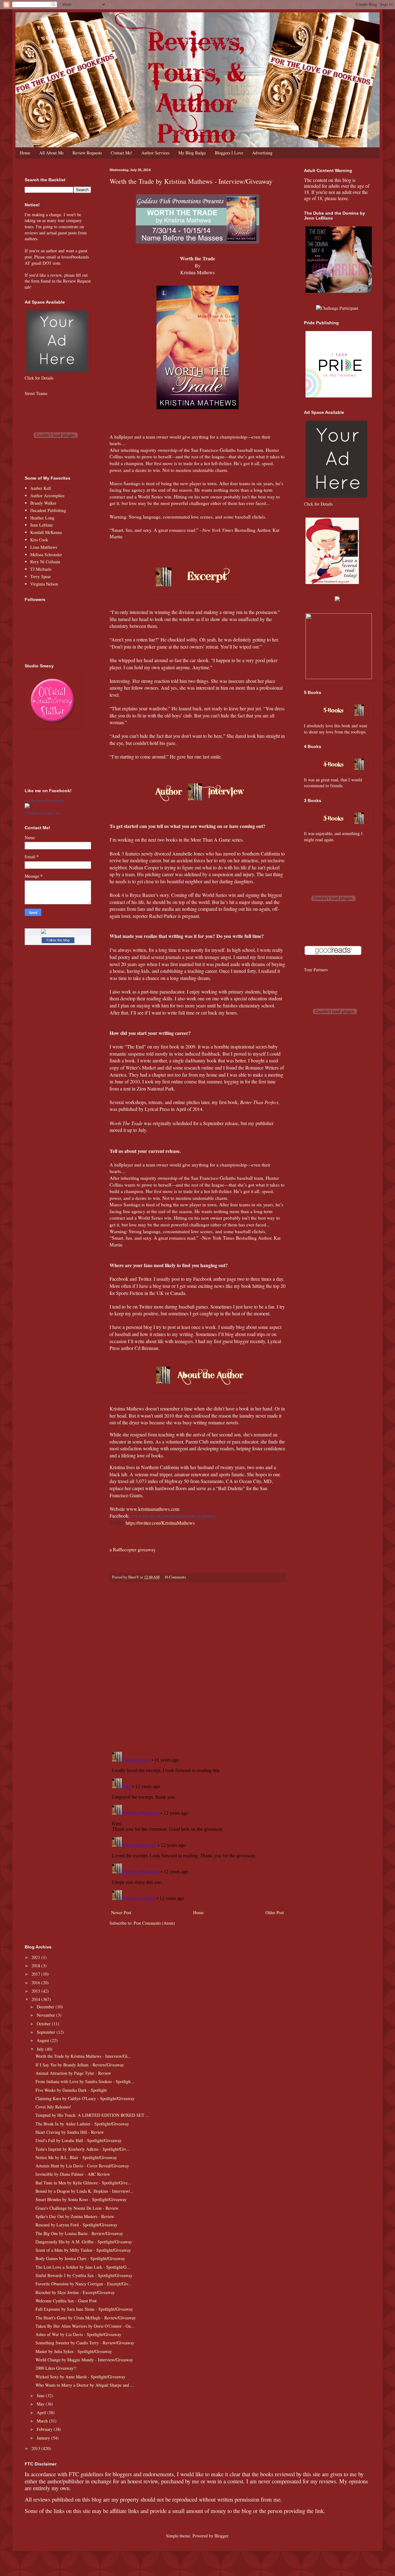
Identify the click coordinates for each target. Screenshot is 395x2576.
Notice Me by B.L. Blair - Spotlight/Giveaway (76, 2157)
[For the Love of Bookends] (27, 807)
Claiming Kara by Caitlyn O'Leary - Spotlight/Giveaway (85, 2098)
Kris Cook (39, 540)
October (44, 2024)
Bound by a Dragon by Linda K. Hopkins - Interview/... (85, 2191)
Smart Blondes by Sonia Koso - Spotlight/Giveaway (81, 2199)
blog (148, 1327)
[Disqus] (197, 1667)
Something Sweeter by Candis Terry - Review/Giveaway (85, 2343)
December (46, 2007)
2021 (36, 1957)
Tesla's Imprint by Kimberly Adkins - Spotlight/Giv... (83, 2149)
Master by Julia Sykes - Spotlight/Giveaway (74, 2351)
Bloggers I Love (229, 153)
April (42, 2412)
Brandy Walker (43, 503)
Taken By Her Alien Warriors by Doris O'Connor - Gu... (85, 2326)
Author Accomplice (47, 496)
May (41, 2404)
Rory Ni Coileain (45, 562)
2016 (36, 1983)
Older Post (275, 1912)
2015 (36, 1991)
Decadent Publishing (48, 510)
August (44, 2040)
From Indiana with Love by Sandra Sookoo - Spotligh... (85, 2081)
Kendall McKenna (46, 532)
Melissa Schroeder (46, 555)
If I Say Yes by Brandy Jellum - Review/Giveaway (80, 2065)
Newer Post (121, 1912)
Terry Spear (41, 576)
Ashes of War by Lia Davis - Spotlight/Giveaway (78, 2334)
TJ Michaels (41, 569)
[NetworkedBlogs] (58, 932)
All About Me (51, 153)
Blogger (221, 2536)
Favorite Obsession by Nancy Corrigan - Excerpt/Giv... (84, 2284)
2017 (36, 1974)
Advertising (262, 153)
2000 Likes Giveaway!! (56, 2368)
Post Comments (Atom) (154, 1923)
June (41, 2395)
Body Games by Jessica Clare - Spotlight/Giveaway (80, 2258)
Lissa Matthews (44, 547)
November (46, 2015)
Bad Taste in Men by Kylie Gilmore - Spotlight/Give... (83, 2183)
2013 (36, 2448)
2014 (36, 1999)
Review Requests (87, 153)
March (43, 2421)
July (41, 2049)
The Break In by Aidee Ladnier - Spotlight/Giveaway (82, 2124)
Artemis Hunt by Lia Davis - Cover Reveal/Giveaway (82, 2166)
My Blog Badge (192, 153)
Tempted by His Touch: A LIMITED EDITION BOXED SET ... (92, 2115)
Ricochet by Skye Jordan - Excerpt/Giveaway (75, 2292)
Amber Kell (41, 488)
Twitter (145, 1279)
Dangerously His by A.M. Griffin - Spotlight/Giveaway (84, 2242)
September (47, 2032)
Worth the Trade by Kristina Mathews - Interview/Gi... (83, 2056)
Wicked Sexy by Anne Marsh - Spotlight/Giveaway (80, 2377)
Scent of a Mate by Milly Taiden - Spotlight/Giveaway (83, 2250)
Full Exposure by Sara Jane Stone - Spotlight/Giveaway (84, 2309)
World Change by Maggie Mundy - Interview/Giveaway (84, 2360)
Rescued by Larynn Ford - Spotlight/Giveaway (76, 2225)
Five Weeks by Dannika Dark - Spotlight (71, 2090)
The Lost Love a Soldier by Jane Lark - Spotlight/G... (83, 2267)
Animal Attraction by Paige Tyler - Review (73, 2073)
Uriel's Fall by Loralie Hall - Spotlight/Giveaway (79, 2140)
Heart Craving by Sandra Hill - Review (70, 2132)
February (45, 2429)
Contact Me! (122, 153)
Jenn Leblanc (42, 525)
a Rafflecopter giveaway (133, 1549)
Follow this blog (58, 940)
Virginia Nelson (44, 584)
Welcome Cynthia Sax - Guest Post (66, 2301)
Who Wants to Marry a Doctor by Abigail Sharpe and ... (85, 2385)
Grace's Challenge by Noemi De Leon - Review (77, 2208)
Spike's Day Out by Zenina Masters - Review (75, 2216)
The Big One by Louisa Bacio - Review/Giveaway (79, 2233)
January (44, 2438)
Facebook (119, 1279)
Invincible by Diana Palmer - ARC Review (73, 2174)
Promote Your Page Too (42, 813)
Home (25, 153)
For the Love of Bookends (44, 801)
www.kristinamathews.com (153, 1509)
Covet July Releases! (53, 2107)
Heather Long (42, 518)
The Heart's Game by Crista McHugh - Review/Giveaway (86, 2318)
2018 (36, 1966)
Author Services (155, 153)
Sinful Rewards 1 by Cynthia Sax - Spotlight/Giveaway (84, 2275)
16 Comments (175, 1577)
